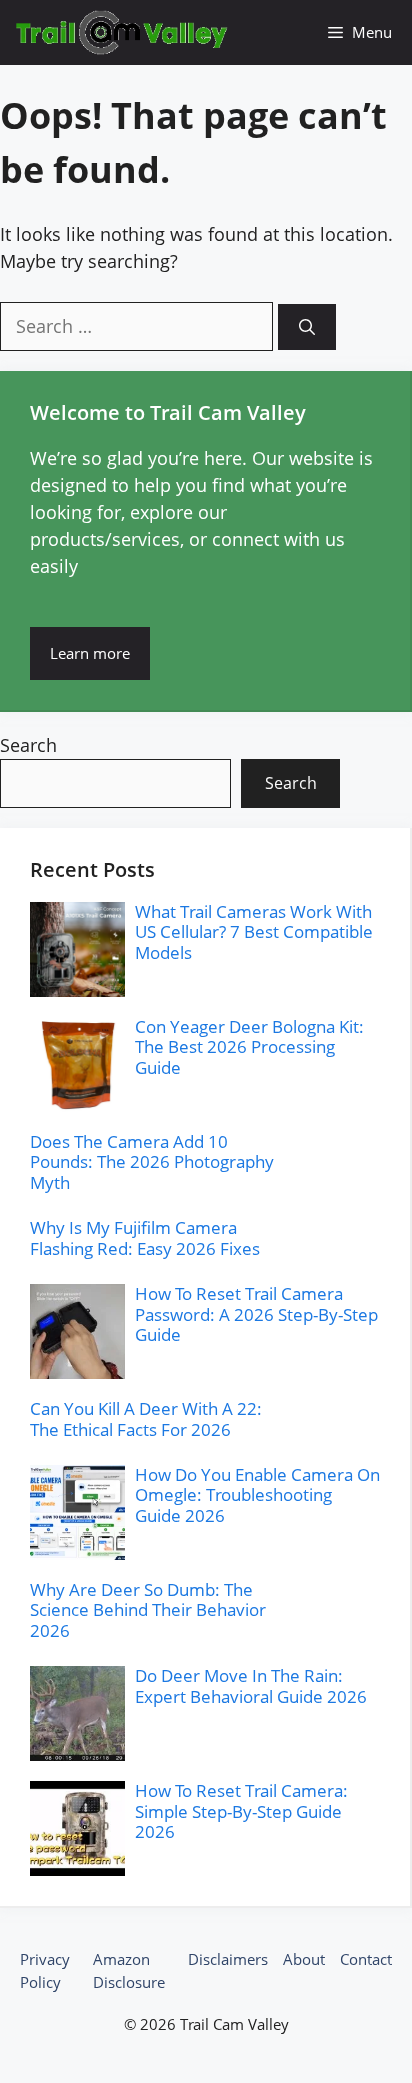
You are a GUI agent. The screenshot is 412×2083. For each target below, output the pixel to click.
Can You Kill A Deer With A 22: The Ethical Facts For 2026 (146, 1418)
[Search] (307, 327)
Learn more (90, 653)
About (304, 1959)
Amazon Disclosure (129, 1970)
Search (28, 745)
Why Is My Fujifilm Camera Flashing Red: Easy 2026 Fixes (145, 1237)
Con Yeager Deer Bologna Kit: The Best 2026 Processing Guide (249, 1047)
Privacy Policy (45, 1970)
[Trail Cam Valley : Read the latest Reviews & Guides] (122, 32)
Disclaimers (228, 1959)
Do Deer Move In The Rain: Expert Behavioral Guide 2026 (251, 1685)
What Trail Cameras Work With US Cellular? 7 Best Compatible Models (254, 932)
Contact (366, 1959)
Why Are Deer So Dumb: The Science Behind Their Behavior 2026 (148, 1610)
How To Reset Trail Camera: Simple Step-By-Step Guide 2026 (241, 1811)
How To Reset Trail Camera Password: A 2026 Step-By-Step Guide (256, 1314)
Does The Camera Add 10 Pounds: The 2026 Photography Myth (152, 1162)
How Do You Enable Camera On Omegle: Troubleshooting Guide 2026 (257, 1495)
